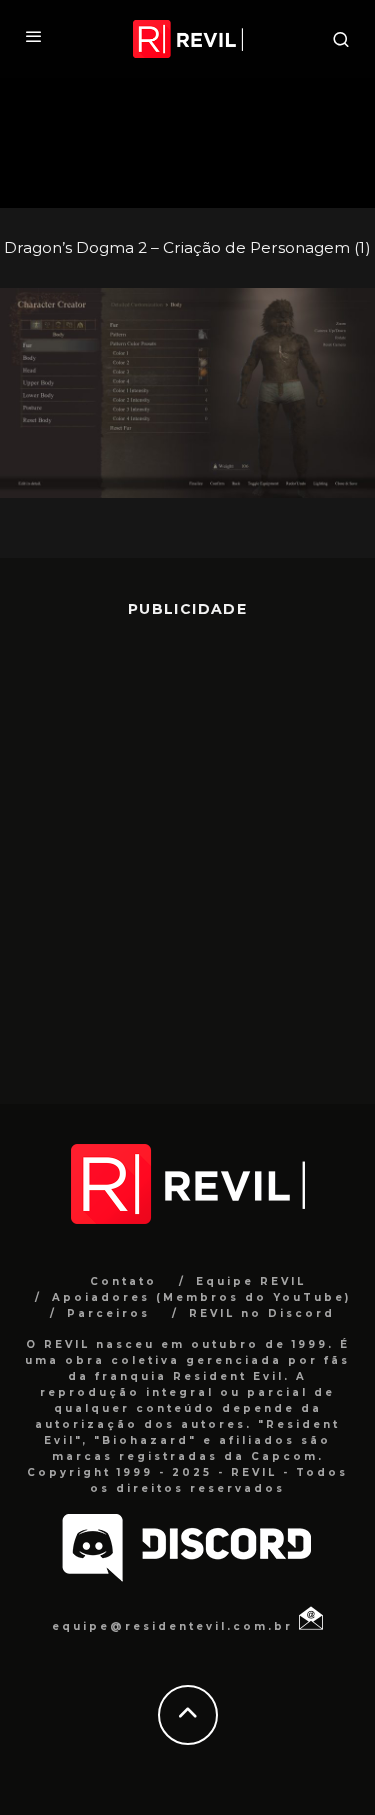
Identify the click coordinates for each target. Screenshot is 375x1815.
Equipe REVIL (251, 1281)
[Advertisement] (187, 846)
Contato (123, 1281)
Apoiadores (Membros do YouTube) (201, 1297)
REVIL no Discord (262, 1313)
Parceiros (108, 1313)
